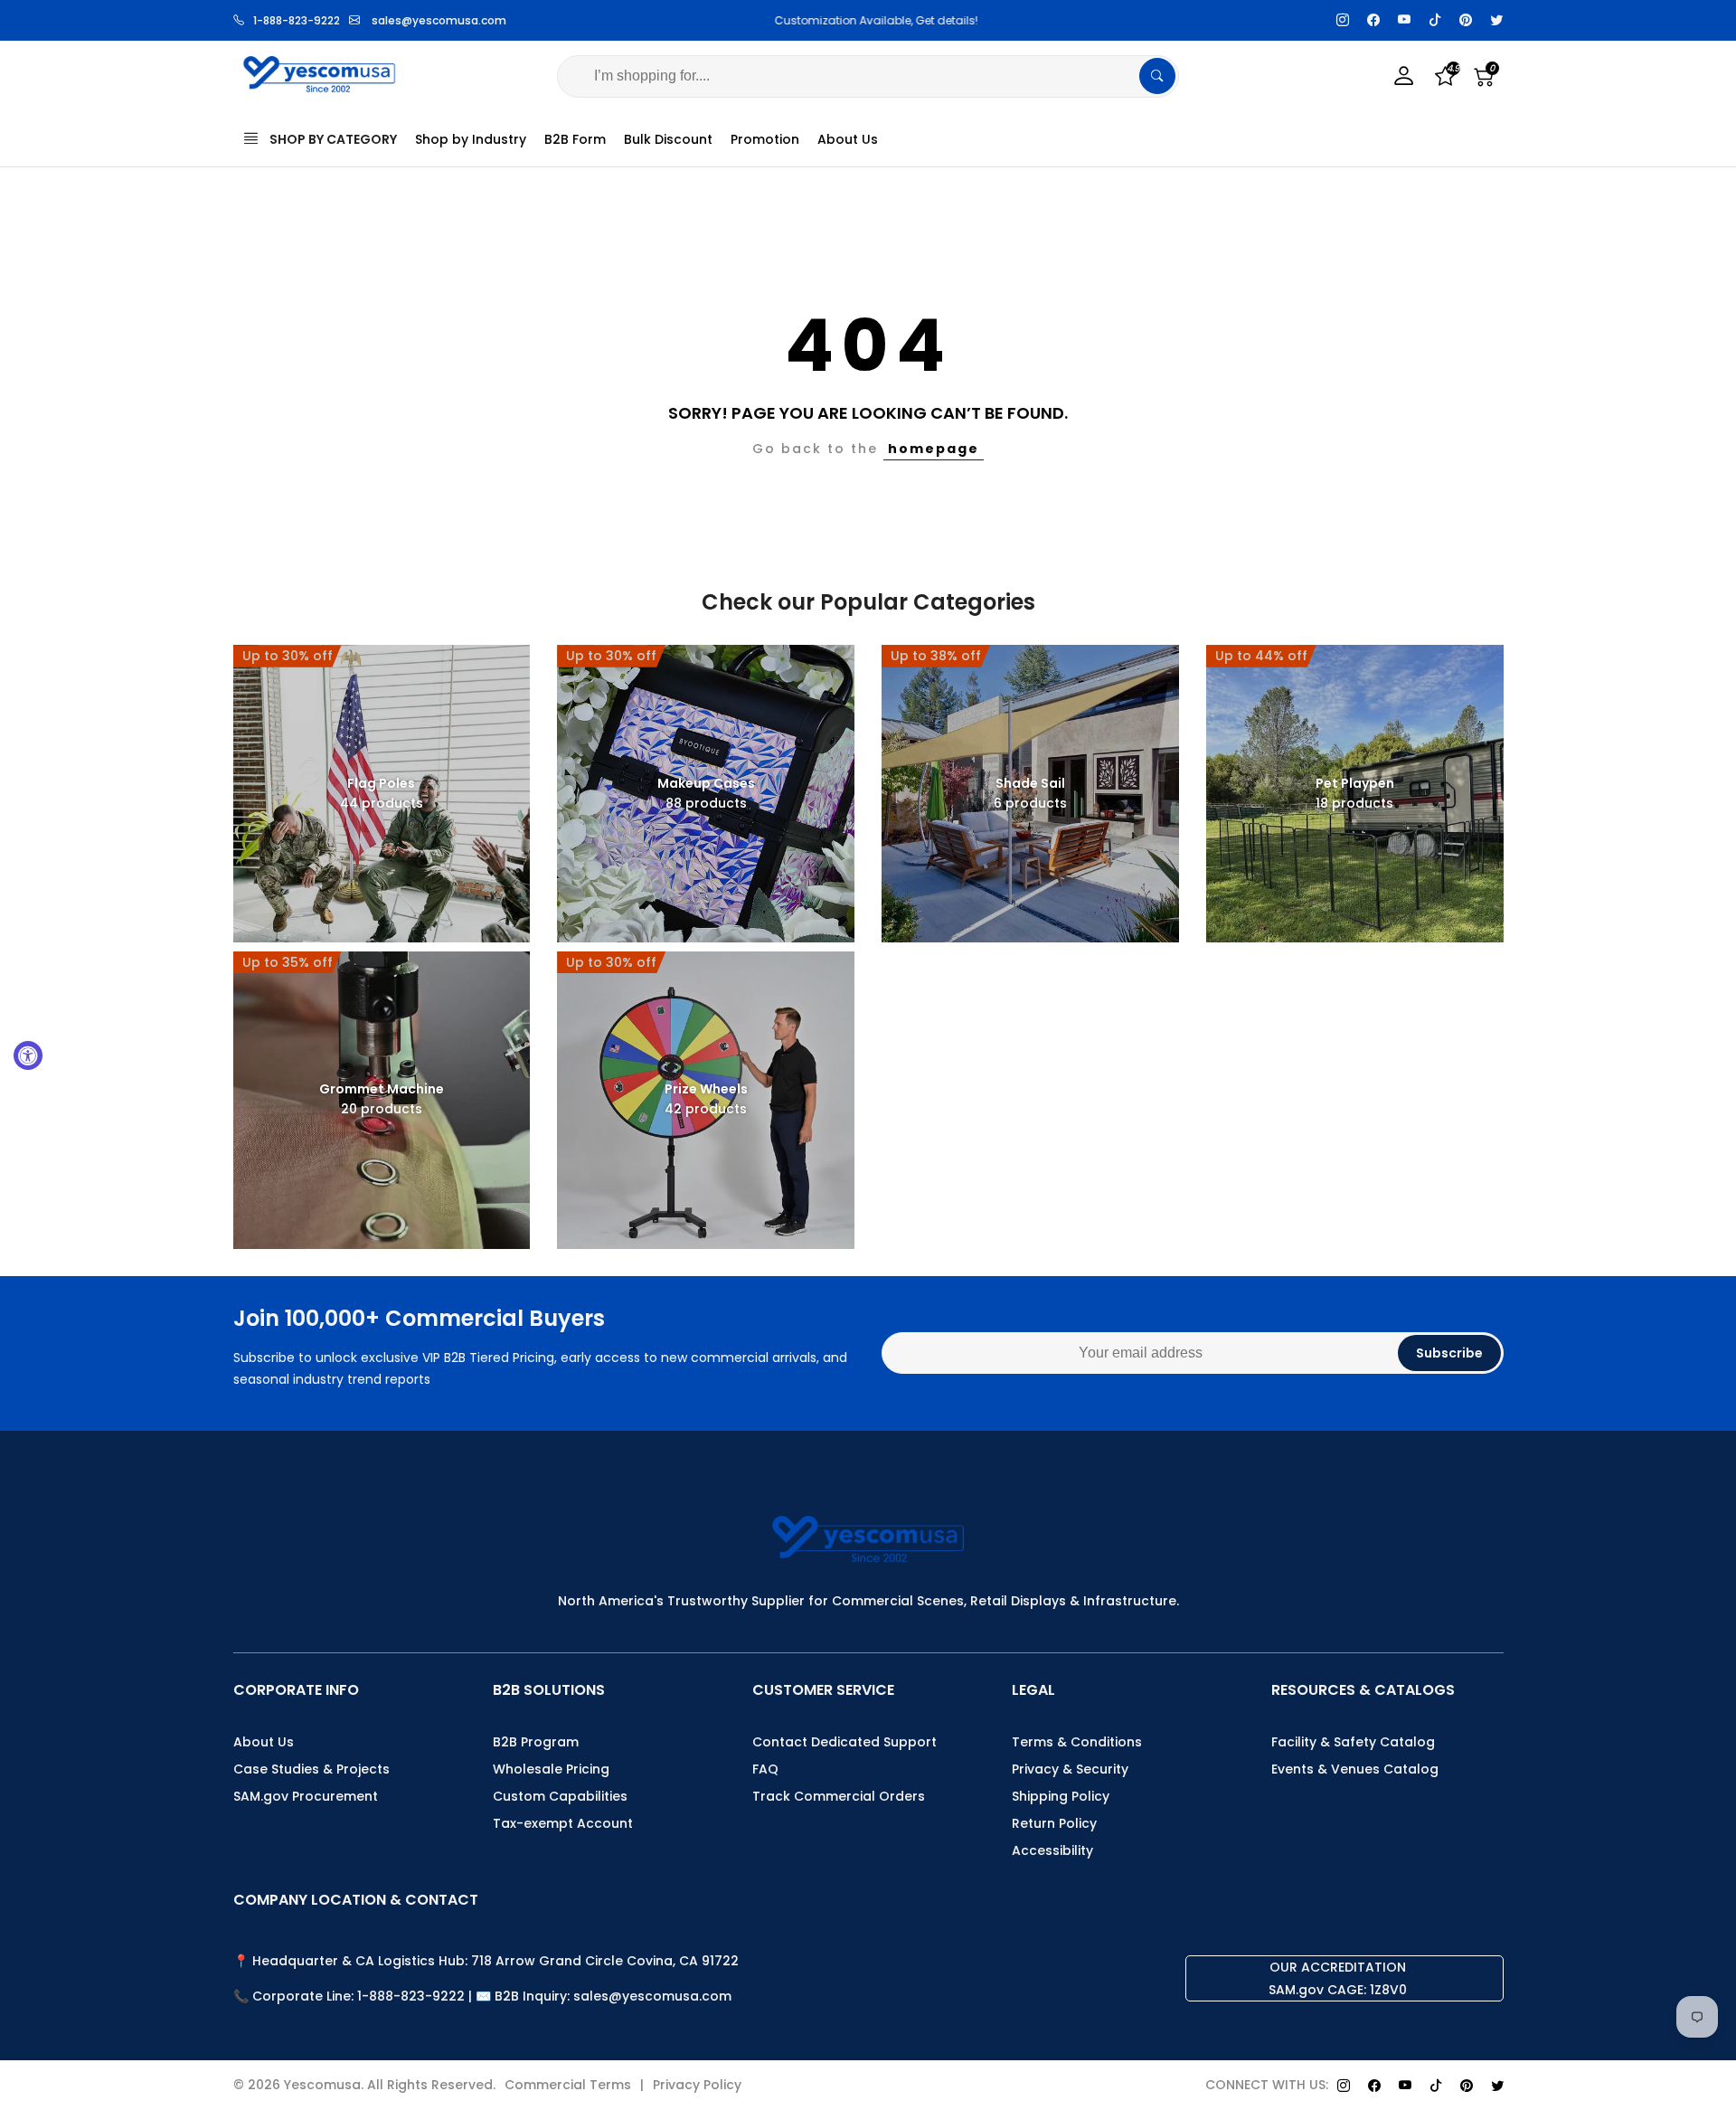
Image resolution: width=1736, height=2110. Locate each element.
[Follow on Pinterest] (1466, 20)
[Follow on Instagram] (1343, 20)
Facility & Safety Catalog (1353, 1742)
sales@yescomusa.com (439, 20)
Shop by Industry (471, 139)
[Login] (1404, 76)
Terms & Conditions (1077, 1742)
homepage (934, 449)
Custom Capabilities (560, 1796)
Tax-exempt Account (563, 1823)
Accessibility (1052, 1850)
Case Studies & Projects (311, 1769)
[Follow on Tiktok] (1435, 20)
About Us (848, 139)
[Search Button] (1157, 76)
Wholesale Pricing (551, 1769)
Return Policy (1054, 1823)
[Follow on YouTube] (1404, 20)
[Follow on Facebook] (1373, 20)
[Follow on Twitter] (1496, 20)
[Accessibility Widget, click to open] (28, 1055)
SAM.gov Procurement (306, 1796)
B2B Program (536, 1742)
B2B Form (575, 139)
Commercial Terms (568, 2085)
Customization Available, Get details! (868, 20)
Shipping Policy (1061, 1796)
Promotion (765, 139)
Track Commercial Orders (839, 1796)
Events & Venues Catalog (1355, 1769)
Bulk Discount (668, 139)
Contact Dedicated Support (844, 1742)
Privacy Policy (697, 2085)
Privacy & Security (1070, 1769)
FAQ (765, 1769)
